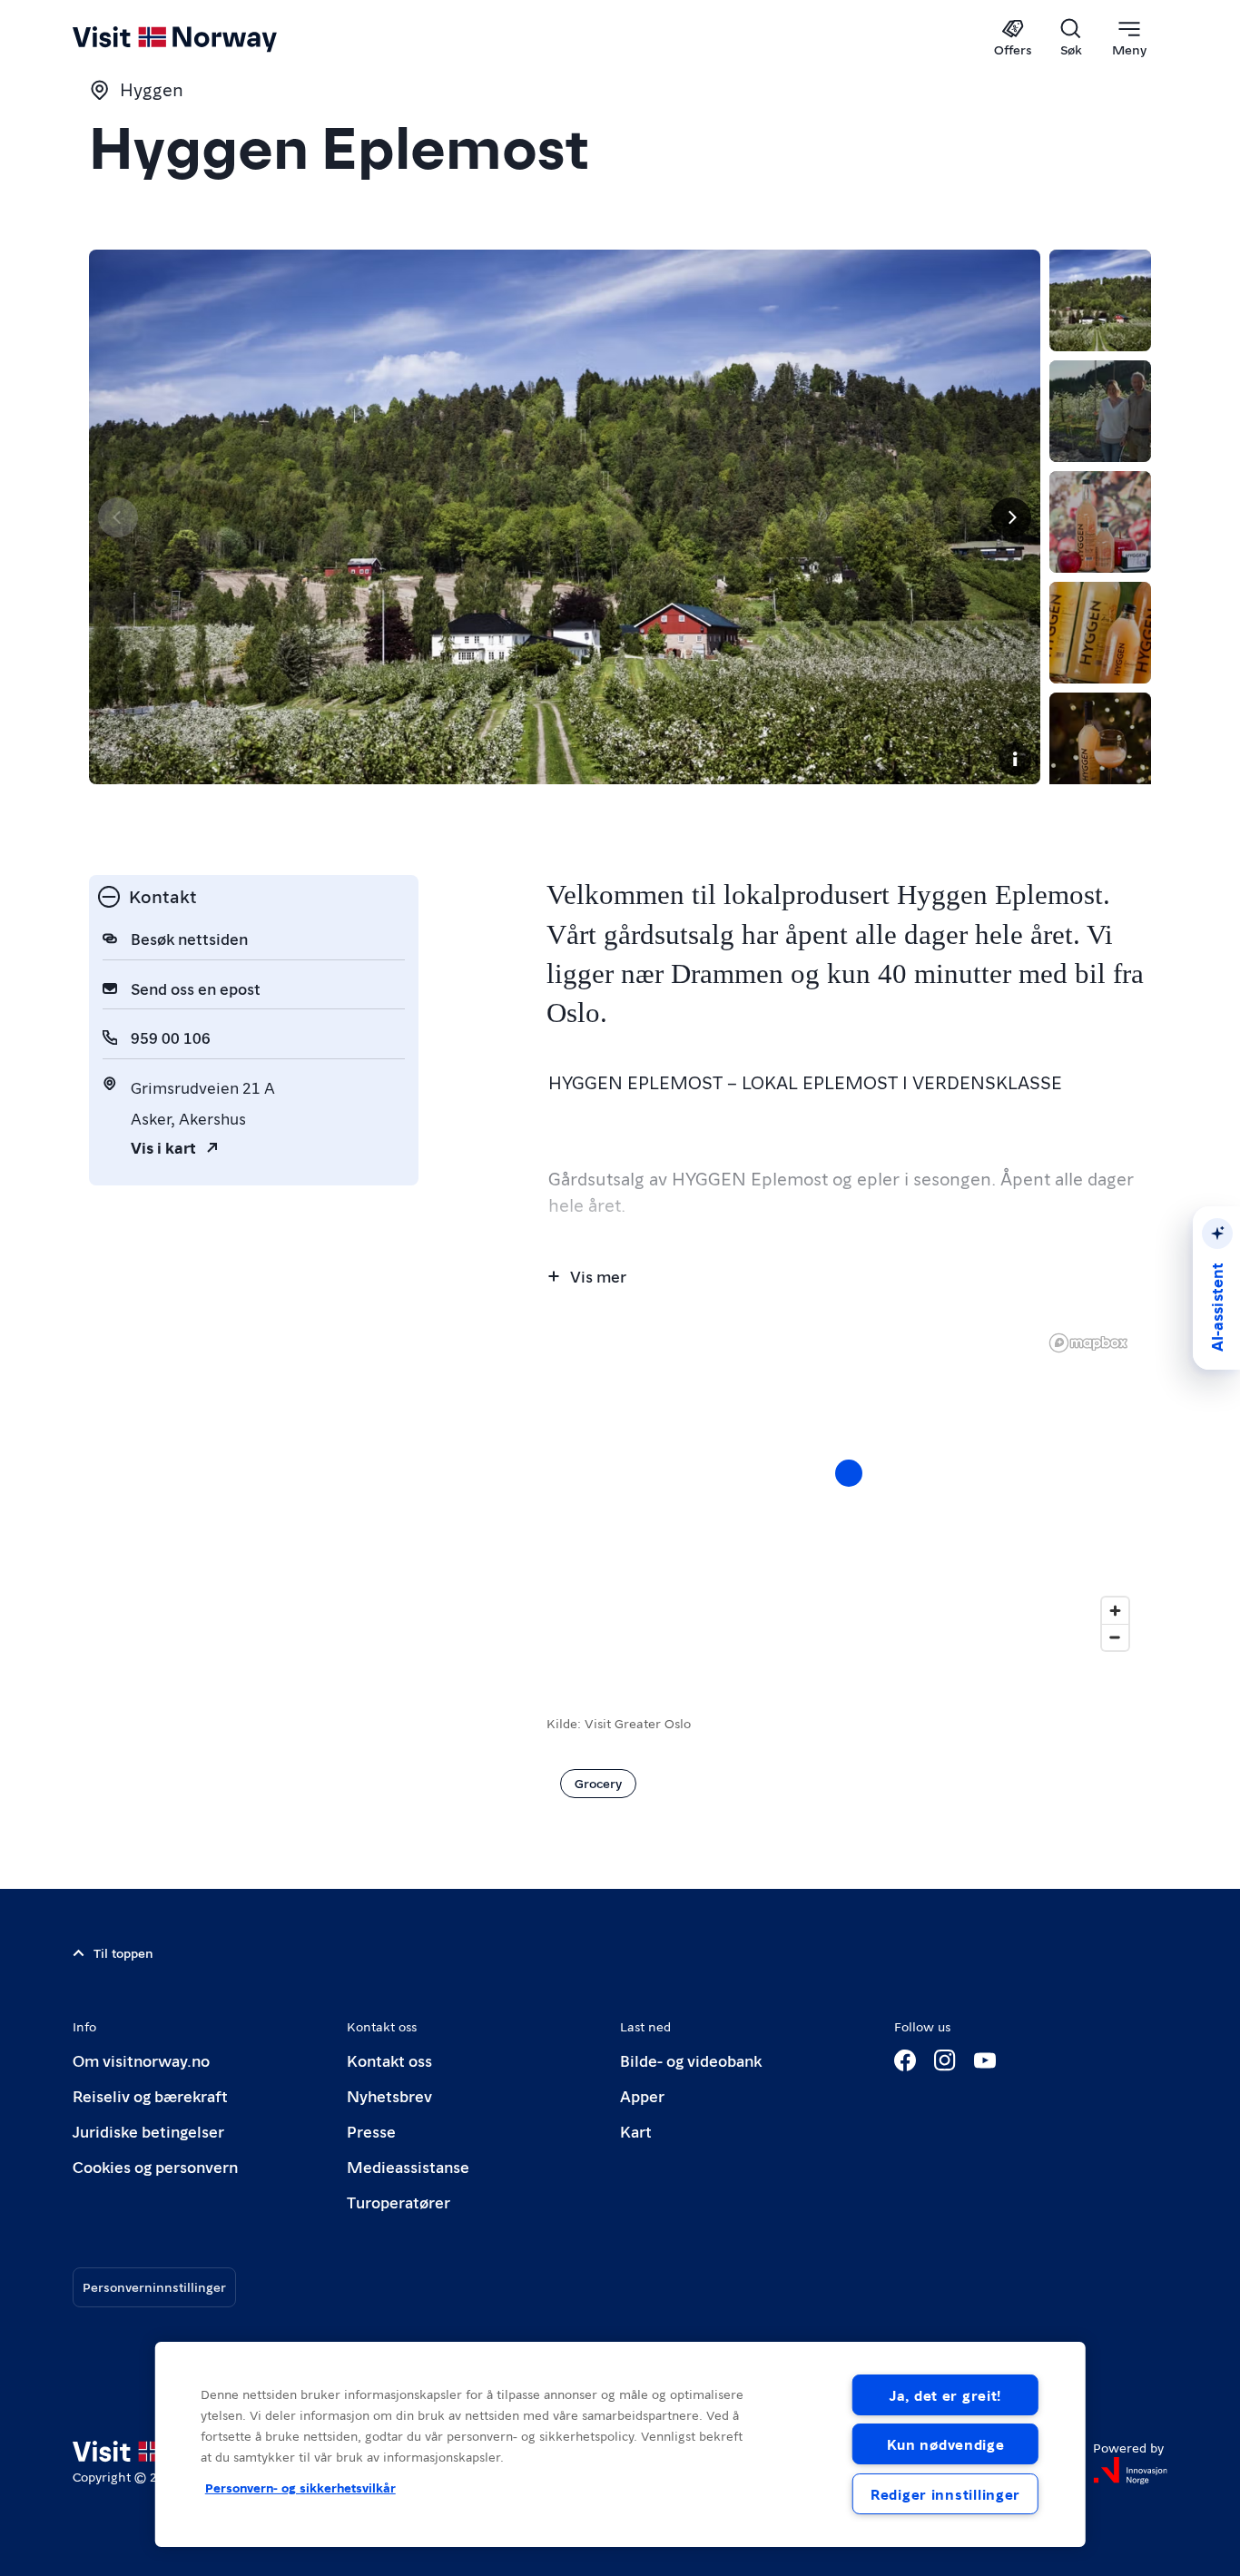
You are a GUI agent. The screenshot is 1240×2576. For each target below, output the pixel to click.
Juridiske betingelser (148, 2131)
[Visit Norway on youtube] (985, 2060)
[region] (849, 1491)
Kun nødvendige (946, 2444)
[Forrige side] (118, 517)
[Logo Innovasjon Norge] (1130, 2471)
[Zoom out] (1115, 1637)
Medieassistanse (408, 2166)
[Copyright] (1015, 759)
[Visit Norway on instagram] (945, 2060)
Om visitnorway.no (141, 2060)
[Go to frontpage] (205, 38)
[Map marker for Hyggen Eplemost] (849, 1473)
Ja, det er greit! (945, 2395)
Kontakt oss (389, 2060)
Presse (371, 2131)
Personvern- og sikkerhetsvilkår (300, 2487)
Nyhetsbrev (389, 2095)
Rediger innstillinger (945, 2494)
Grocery (598, 1783)
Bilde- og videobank (691, 2060)
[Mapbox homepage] (1088, 1343)
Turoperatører (399, 2202)
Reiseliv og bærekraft (150, 2095)
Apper (642, 2095)
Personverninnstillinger (154, 2286)
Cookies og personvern (155, 2166)
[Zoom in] (1115, 1611)
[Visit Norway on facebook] (905, 2060)
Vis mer (598, 1276)
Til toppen (123, 1952)
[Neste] (1011, 517)
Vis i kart (163, 1147)
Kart (636, 2131)
